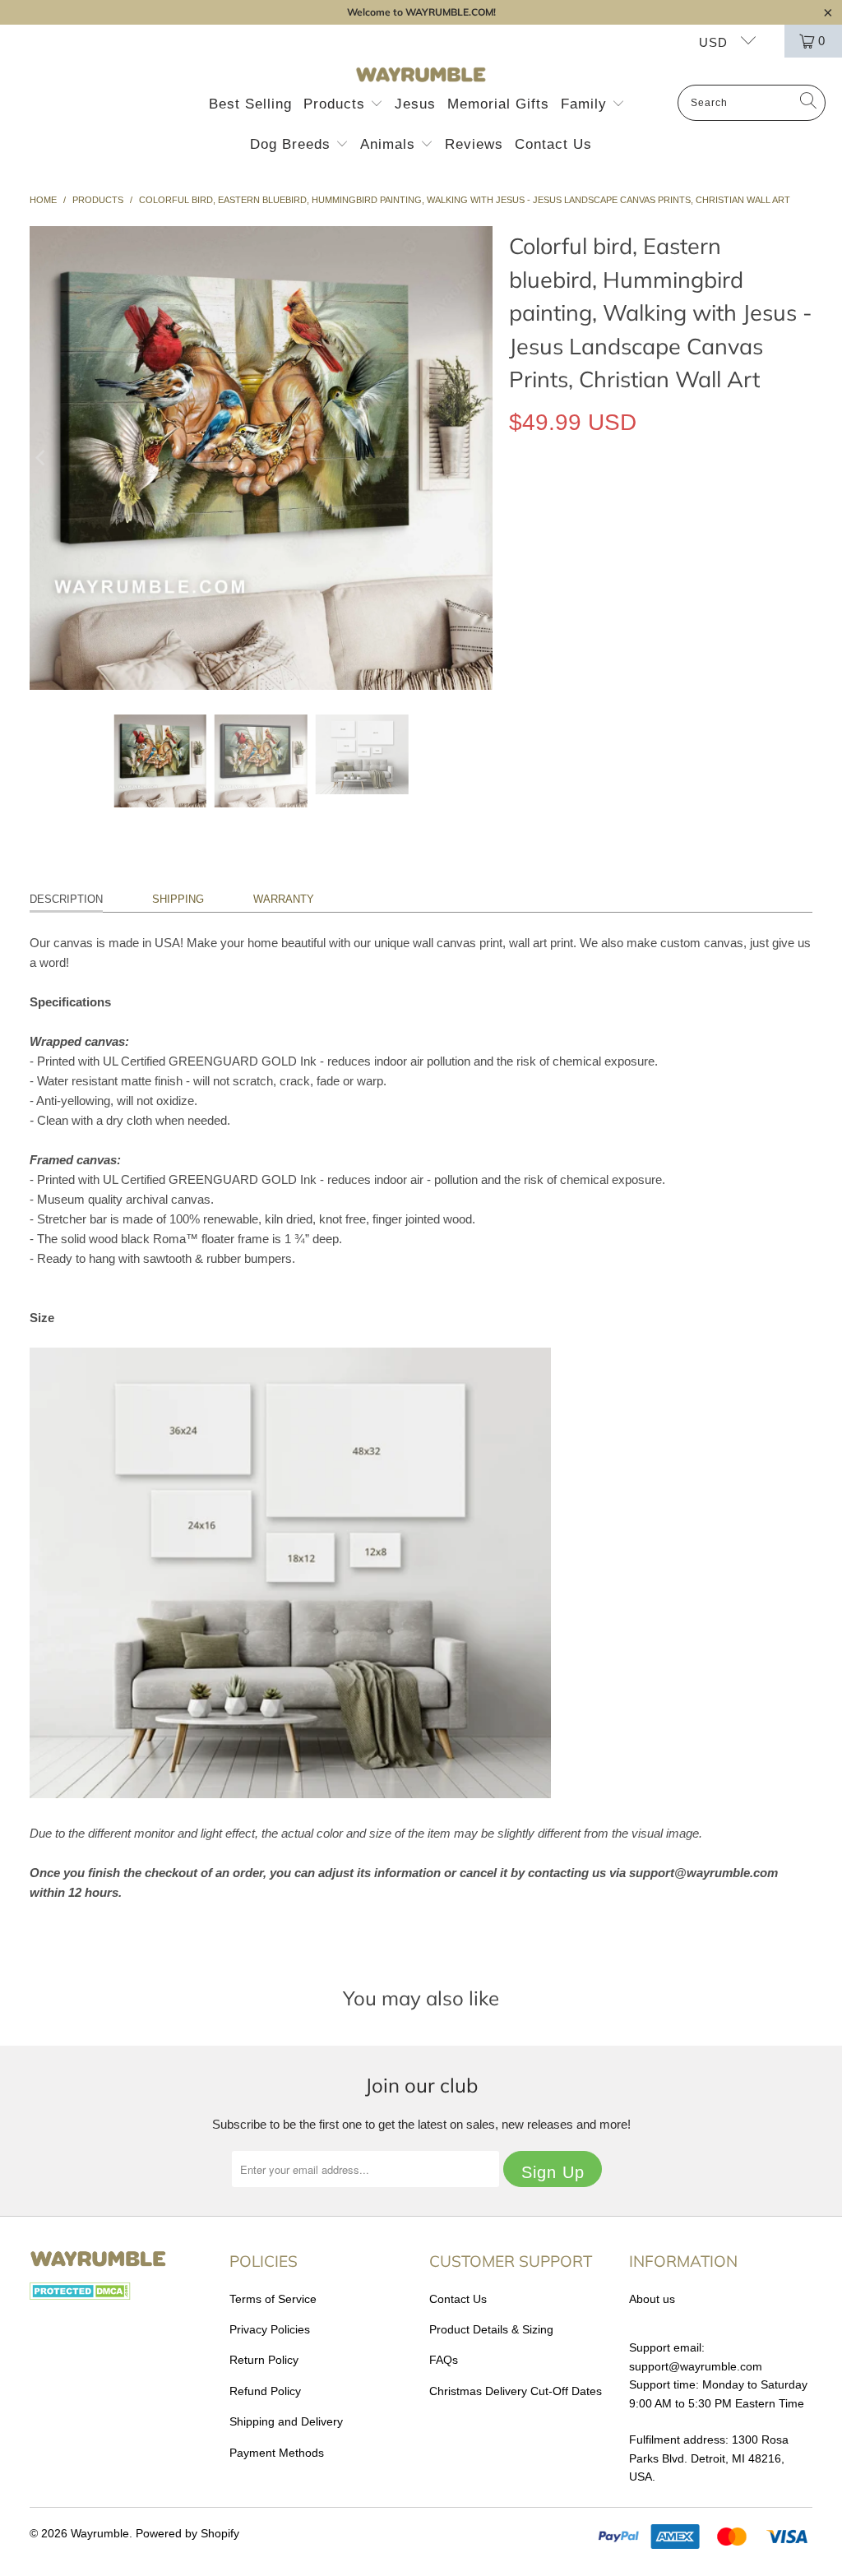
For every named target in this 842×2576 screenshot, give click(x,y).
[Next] (480, 458)
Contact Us (553, 144)
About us (652, 2299)
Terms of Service (273, 2299)
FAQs (444, 2360)
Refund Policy (265, 2391)
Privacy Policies (270, 2329)
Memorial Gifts (498, 104)
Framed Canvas (690, 498)
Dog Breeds (293, 144)
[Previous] (42, 458)
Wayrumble (100, 2533)
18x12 (533, 573)
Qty (518, 620)
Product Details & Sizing (491, 2329)
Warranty (284, 899)
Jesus (415, 104)
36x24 (643, 573)
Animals (390, 144)
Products (337, 104)
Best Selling (250, 104)
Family (586, 104)
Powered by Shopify (187, 2533)
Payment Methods (277, 2453)
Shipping (178, 899)
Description (66, 899)
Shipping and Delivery (286, 2421)
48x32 (699, 573)
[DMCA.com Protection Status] (80, 2296)
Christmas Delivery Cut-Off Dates (516, 2391)
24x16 (588, 573)
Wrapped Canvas (569, 498)
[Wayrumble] (421, 75)
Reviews (474, 144)
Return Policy (264, 2360)
